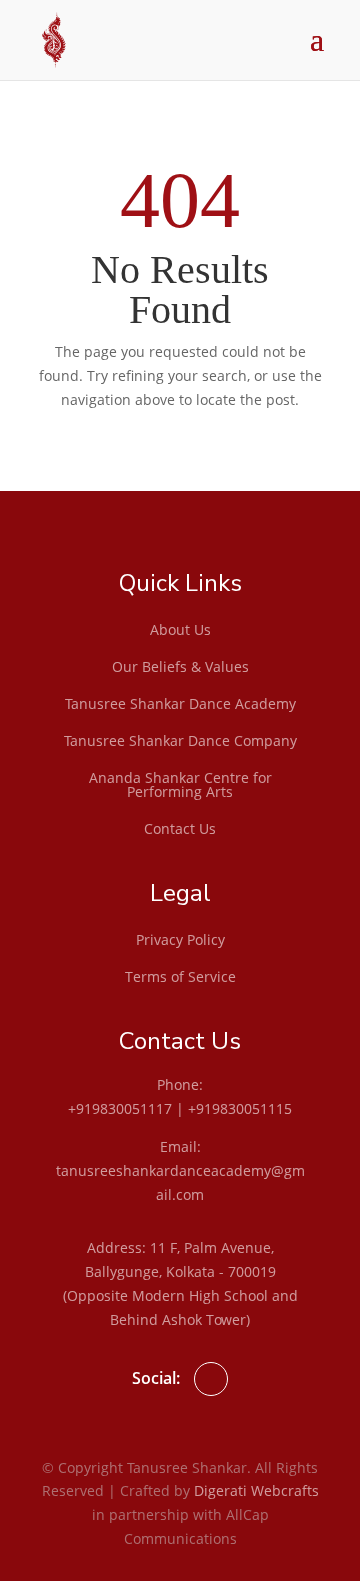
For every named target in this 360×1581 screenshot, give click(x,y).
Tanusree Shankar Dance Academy (180, 705)
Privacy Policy (180, 941)
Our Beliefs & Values (180, 668)
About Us (180, 631)
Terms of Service (180, 978)
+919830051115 (240, 1108)
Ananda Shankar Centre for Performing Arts (180, 786)
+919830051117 (120, 1108)
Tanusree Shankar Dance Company (180, 742)
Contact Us (180, 830)
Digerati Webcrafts (256, 1490)
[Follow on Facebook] (211, 1379)
